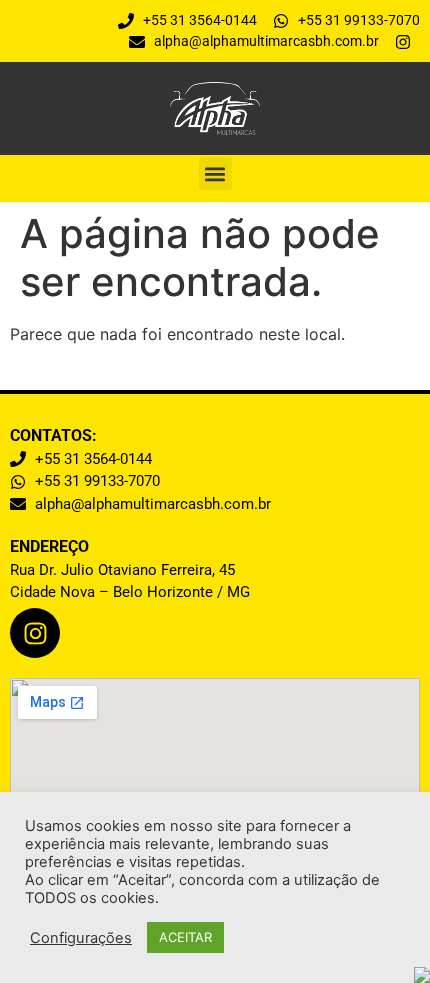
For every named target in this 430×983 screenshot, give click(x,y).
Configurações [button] (81, 938)
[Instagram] (35, 633)
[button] (215, 173)
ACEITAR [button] (185, 937)
